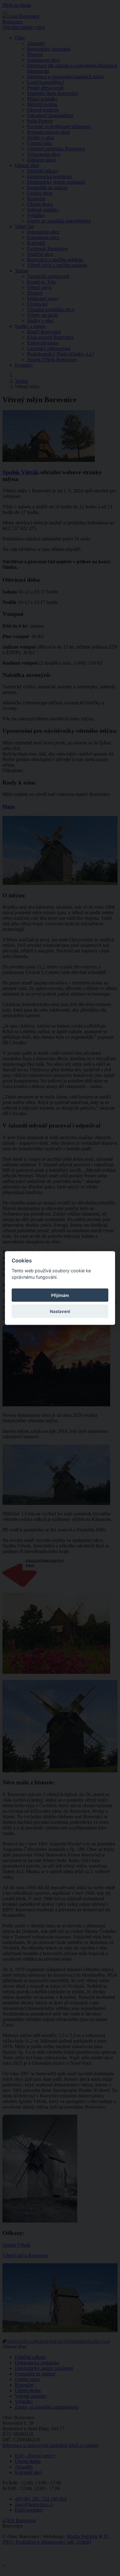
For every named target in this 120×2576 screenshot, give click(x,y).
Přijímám (60, 1295)
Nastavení (60, 1311)
